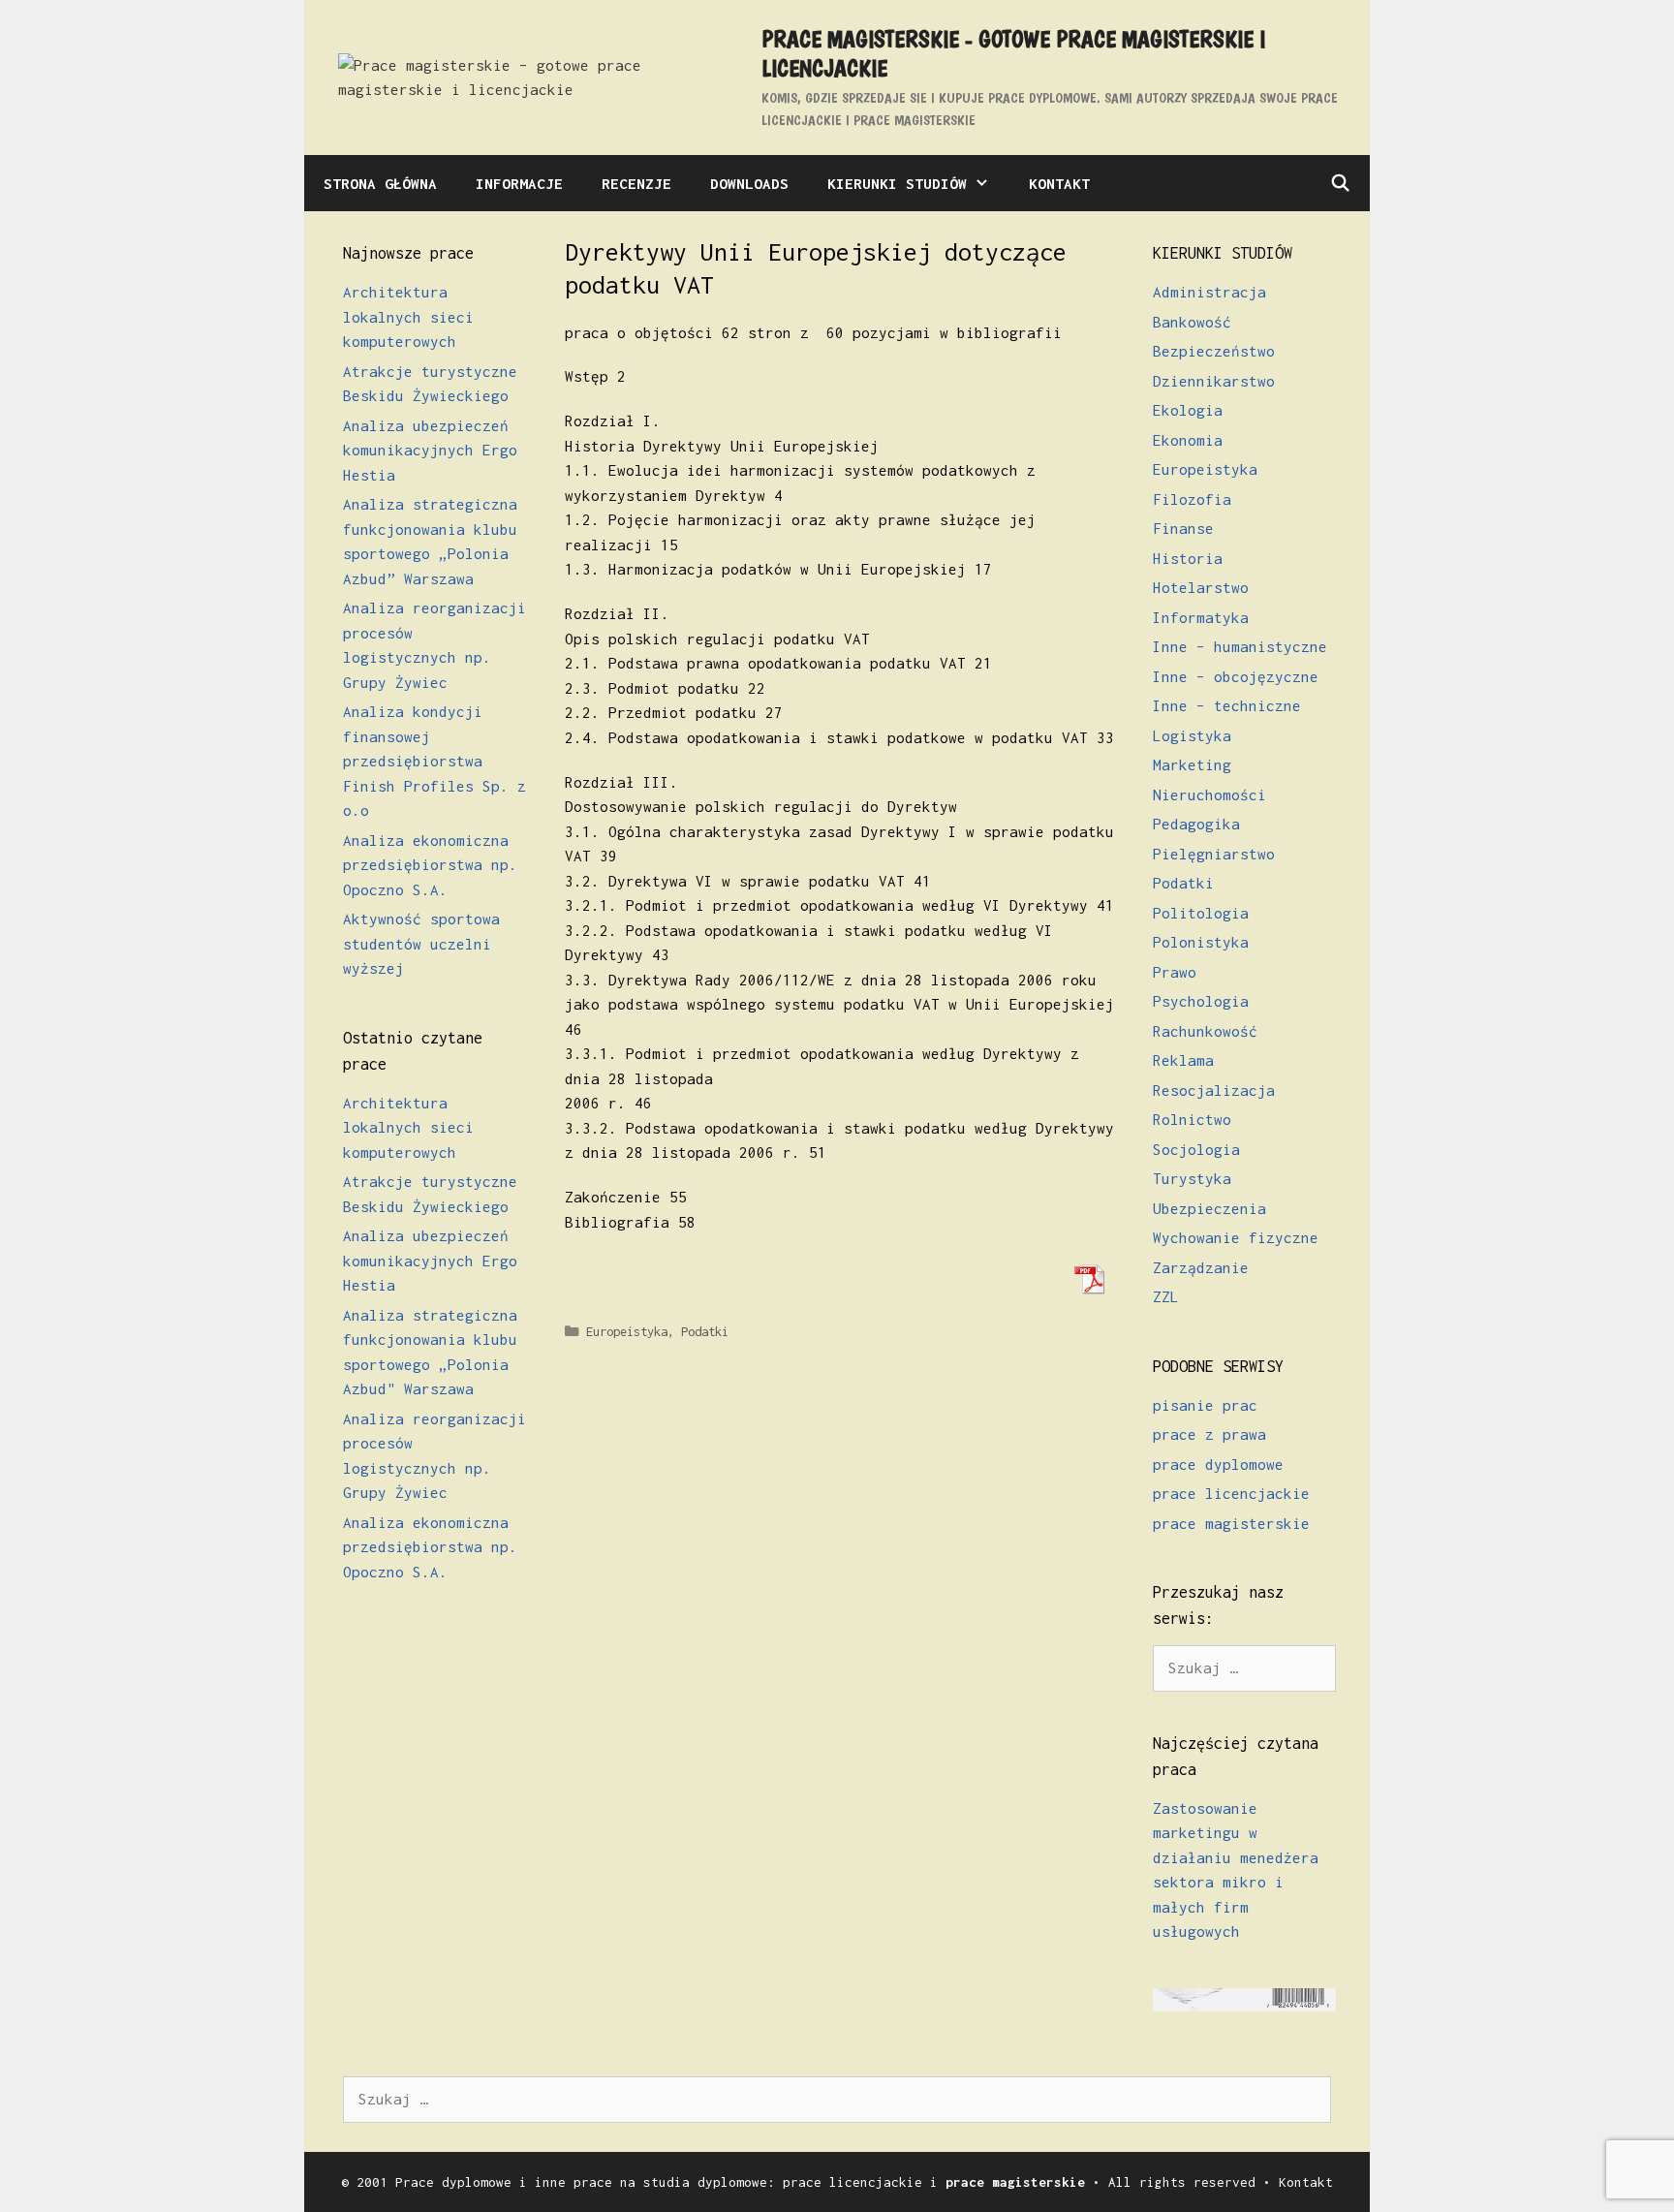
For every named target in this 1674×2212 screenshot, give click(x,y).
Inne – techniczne (1227, 705)
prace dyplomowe (1218, 1464)
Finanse (1183, 528)
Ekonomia (1188, 440)
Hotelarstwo (1201, 587)
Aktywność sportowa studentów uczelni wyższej (421, 943)
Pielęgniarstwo (1214, 854)
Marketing (1192, 764)
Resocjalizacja (1214, 1090)
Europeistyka (627, 1332)
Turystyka (1192, 1178)
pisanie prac (1205, 1405)
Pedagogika (1196, 824)
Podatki (705, 1332)
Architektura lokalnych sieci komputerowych (408, 316)
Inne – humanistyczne (1240, 646)
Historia (1188, 558)
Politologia (1201, 913)
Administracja (1209, 292)
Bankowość (1192, 322)
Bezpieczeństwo (1214, 351)
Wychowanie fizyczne (1236, 1237)
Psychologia (1201, 1001)
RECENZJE (636, 183)
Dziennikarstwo (1214, 381)
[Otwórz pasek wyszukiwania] (1340, 183)
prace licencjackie (1231, 1493)
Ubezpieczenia (1209, 1208)
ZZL (1166, 1296)
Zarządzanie (1201, 1267)
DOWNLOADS (749, 183)
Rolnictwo (1192, 1119)
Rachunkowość (1205, 1031)
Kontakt (1306, 2182)
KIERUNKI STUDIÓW (897, 183)
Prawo (1175, 972)
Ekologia (1188, 410)
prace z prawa (1209, 1434)
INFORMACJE (519, 183)
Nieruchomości (1209, 794)
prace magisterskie (1231, 1523)
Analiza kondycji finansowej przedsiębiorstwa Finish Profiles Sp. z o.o (434, 761)
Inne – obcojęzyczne (1236, 676)
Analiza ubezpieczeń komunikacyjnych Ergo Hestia (430, 450)
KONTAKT (1059, 183)
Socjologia (1196, 1149)
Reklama (1183, 1060)
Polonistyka (1201, 942)
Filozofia (1192, 499)
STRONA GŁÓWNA (380, 183)
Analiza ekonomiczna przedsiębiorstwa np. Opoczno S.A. (430, 865)
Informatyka (1201, 617)
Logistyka (1192, 735)
